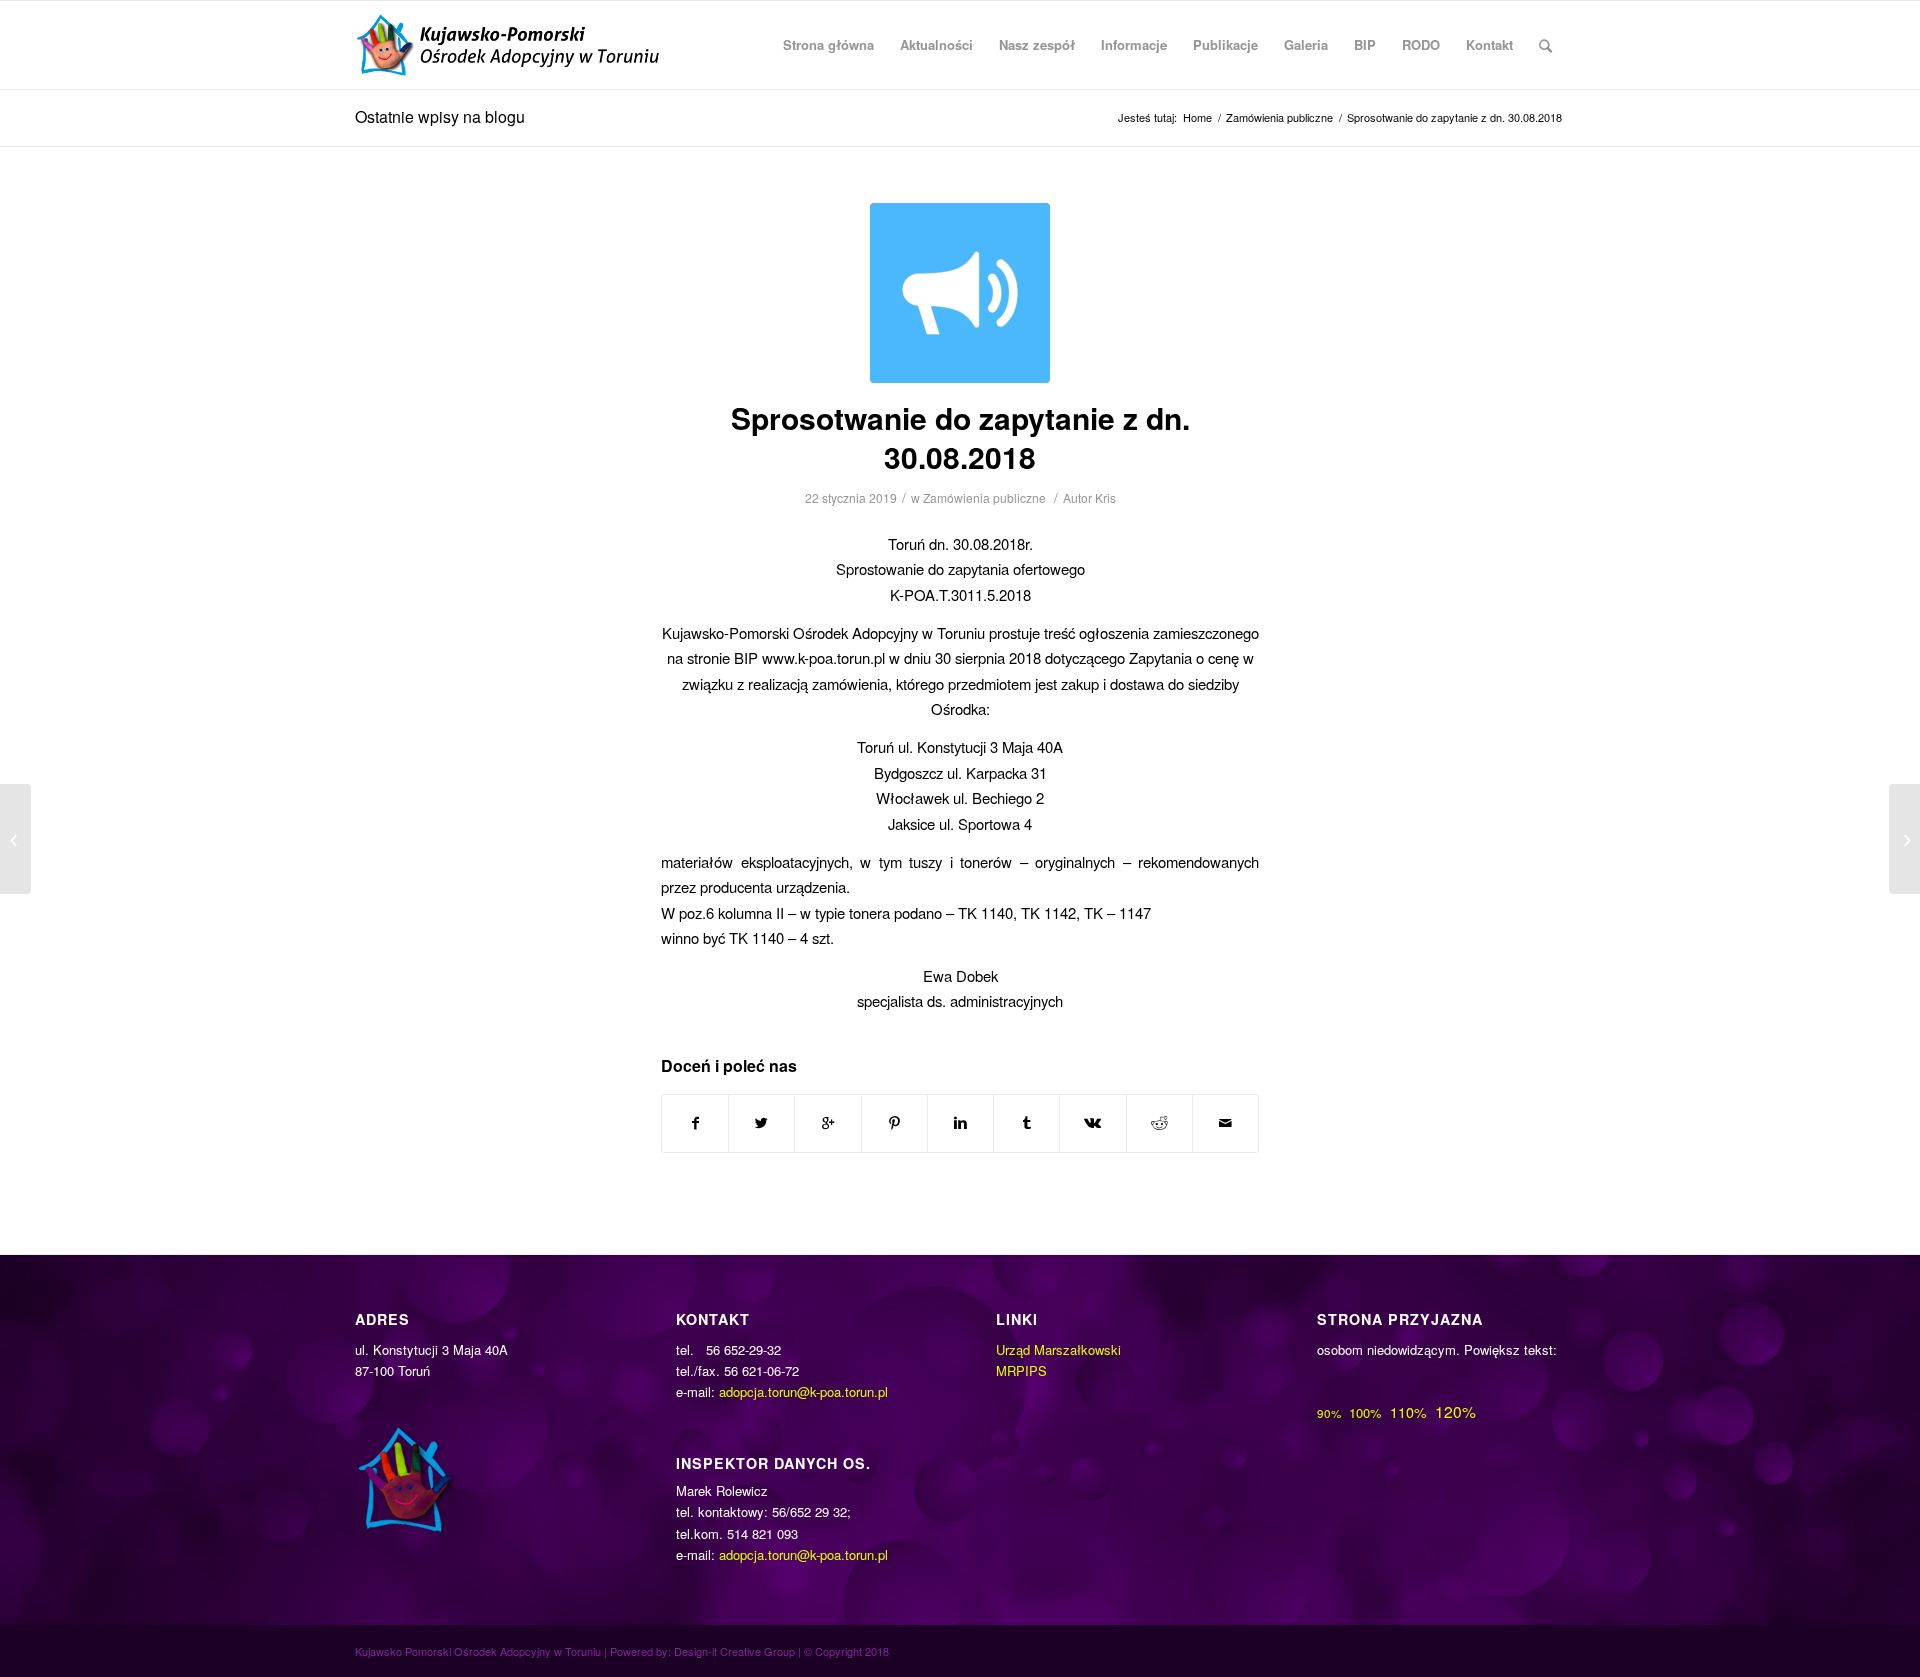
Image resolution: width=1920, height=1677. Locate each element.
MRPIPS (1021, 1370)
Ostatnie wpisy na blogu (440, 116)
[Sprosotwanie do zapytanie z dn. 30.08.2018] (960, 293)
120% (1455, 1411)
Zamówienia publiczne (1279, 117)
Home (1197, 117)
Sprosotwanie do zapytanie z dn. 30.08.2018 (960, 437)
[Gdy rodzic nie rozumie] (15, 839)
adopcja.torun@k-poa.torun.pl (803, 1391)
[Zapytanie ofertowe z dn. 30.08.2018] (1904, 839)
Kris (1105, 497)
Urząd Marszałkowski (1058, 1349)
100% (1365, 1412)
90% (1329, 1413)
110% (1408, 1412)
